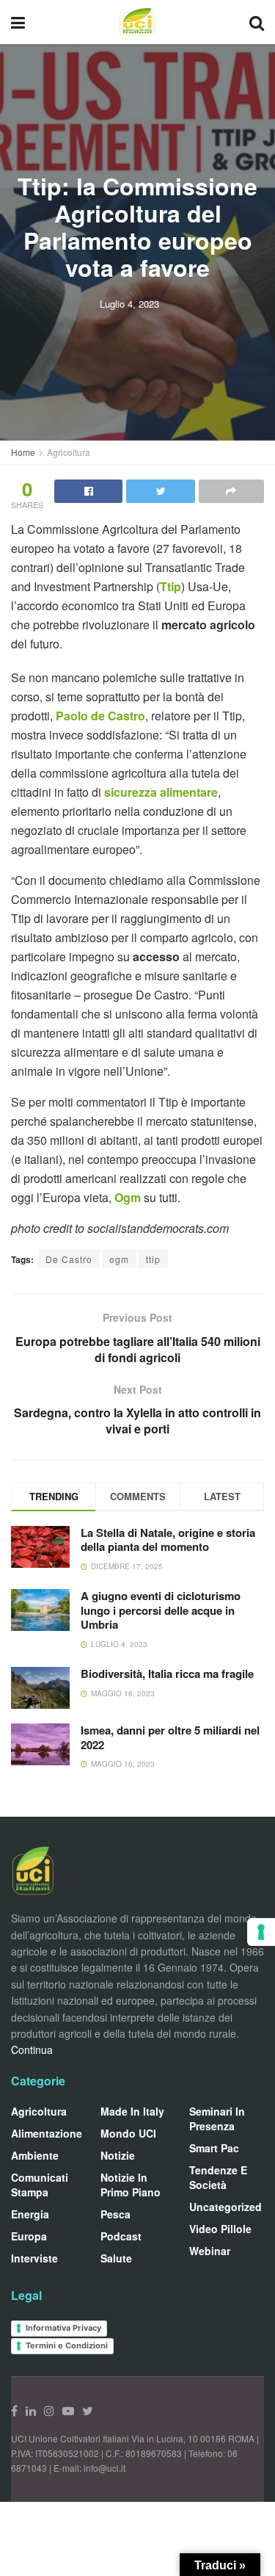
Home (23, 452)
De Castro (69, 1259)
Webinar (210, 2251)
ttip (153, 1259)
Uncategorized (225, 2207)
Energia (30, 2214)
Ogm (129, 1197)
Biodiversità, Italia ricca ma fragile (167, 1674)
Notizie (118, 2155)
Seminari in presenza (217, 2119)
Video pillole (220, 2229)
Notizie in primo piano (131, 2185)
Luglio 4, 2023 (129, 303)
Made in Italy (132, 2111)
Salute (116, 2258)
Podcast (121, 2236)
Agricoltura (69, 452)
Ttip (170, 586)
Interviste (34, 2258)
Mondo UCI (128, 2133)
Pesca (115, 2214)
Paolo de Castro (100, 716)
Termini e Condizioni (67, 2345)
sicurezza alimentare (161, 792)
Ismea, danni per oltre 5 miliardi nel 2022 (170, 1737)
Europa (29, 2236)
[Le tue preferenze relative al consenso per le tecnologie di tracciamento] (261, 1932)
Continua (32, 2049)
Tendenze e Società (218, 2177)
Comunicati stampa (40, 2185)
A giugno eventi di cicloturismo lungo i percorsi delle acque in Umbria (161, 1610)
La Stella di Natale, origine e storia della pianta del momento (168, 1540)
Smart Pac (214, 2148)
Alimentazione (47, 2133)
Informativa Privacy (63, 2328)
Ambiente (35, 2155)
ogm (119, 1259)
